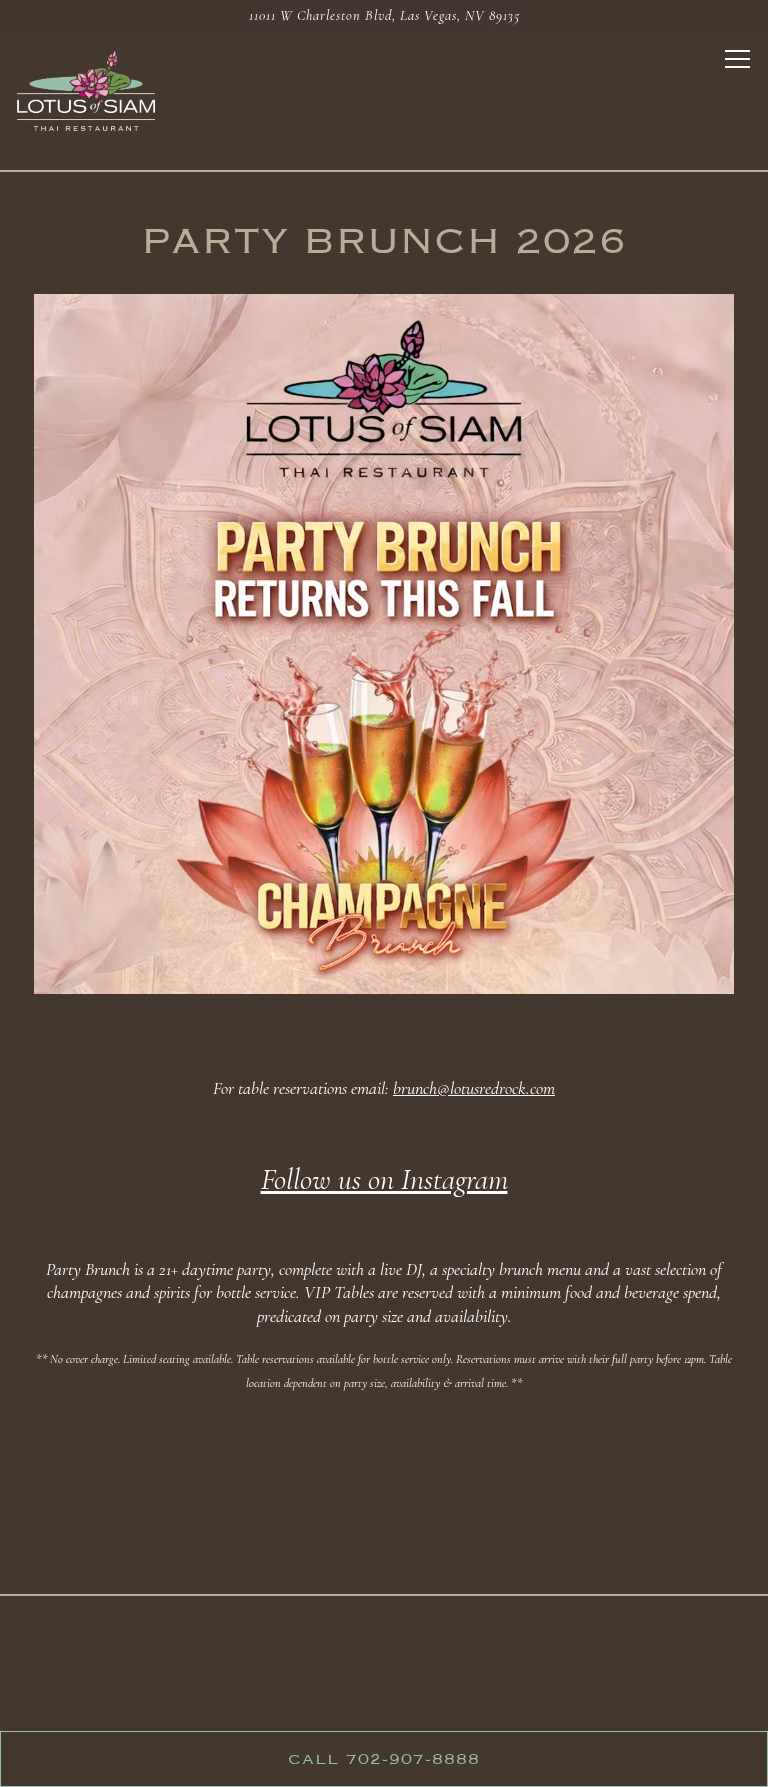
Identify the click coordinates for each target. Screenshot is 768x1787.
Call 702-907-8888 (384, 1759)
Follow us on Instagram (384, 1179)
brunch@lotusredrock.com (474, 1088)
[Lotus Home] (87, 89)
